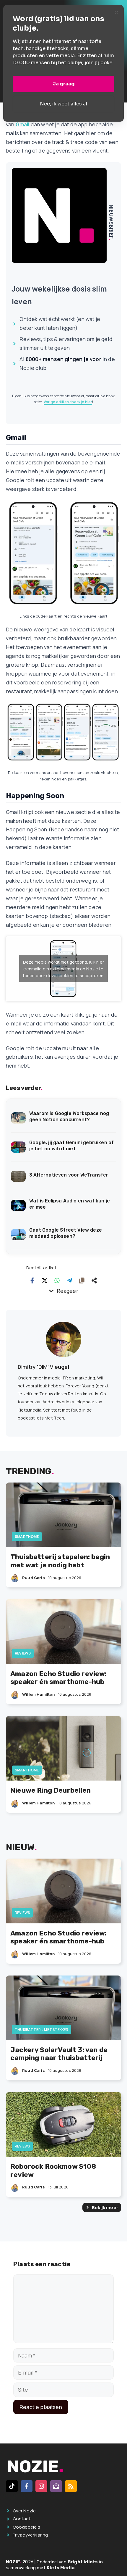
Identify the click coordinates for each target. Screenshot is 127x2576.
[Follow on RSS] (71, 2486)
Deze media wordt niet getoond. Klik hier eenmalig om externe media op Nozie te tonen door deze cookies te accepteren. (63, 969)
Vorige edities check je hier (68, 402)
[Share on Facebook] (32, 1280)
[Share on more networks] (94, 1280)
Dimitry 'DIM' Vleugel (43, 1367)
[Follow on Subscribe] (56, 2486)
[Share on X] (45, 1280)
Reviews (23, 1653)
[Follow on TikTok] (12, 2486)
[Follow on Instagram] (41, 2486)
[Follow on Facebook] (27, 2486)
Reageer (67, 1291)
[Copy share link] (82, 1280)
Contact (22, 2519)
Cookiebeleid (27, 2527)
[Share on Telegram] (69, 1280)
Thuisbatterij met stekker (41, 2030)
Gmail (23, 124)
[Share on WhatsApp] (57, 1280)
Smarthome (27, 1537)
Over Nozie (24, 2511)
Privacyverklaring (30, 2535)
